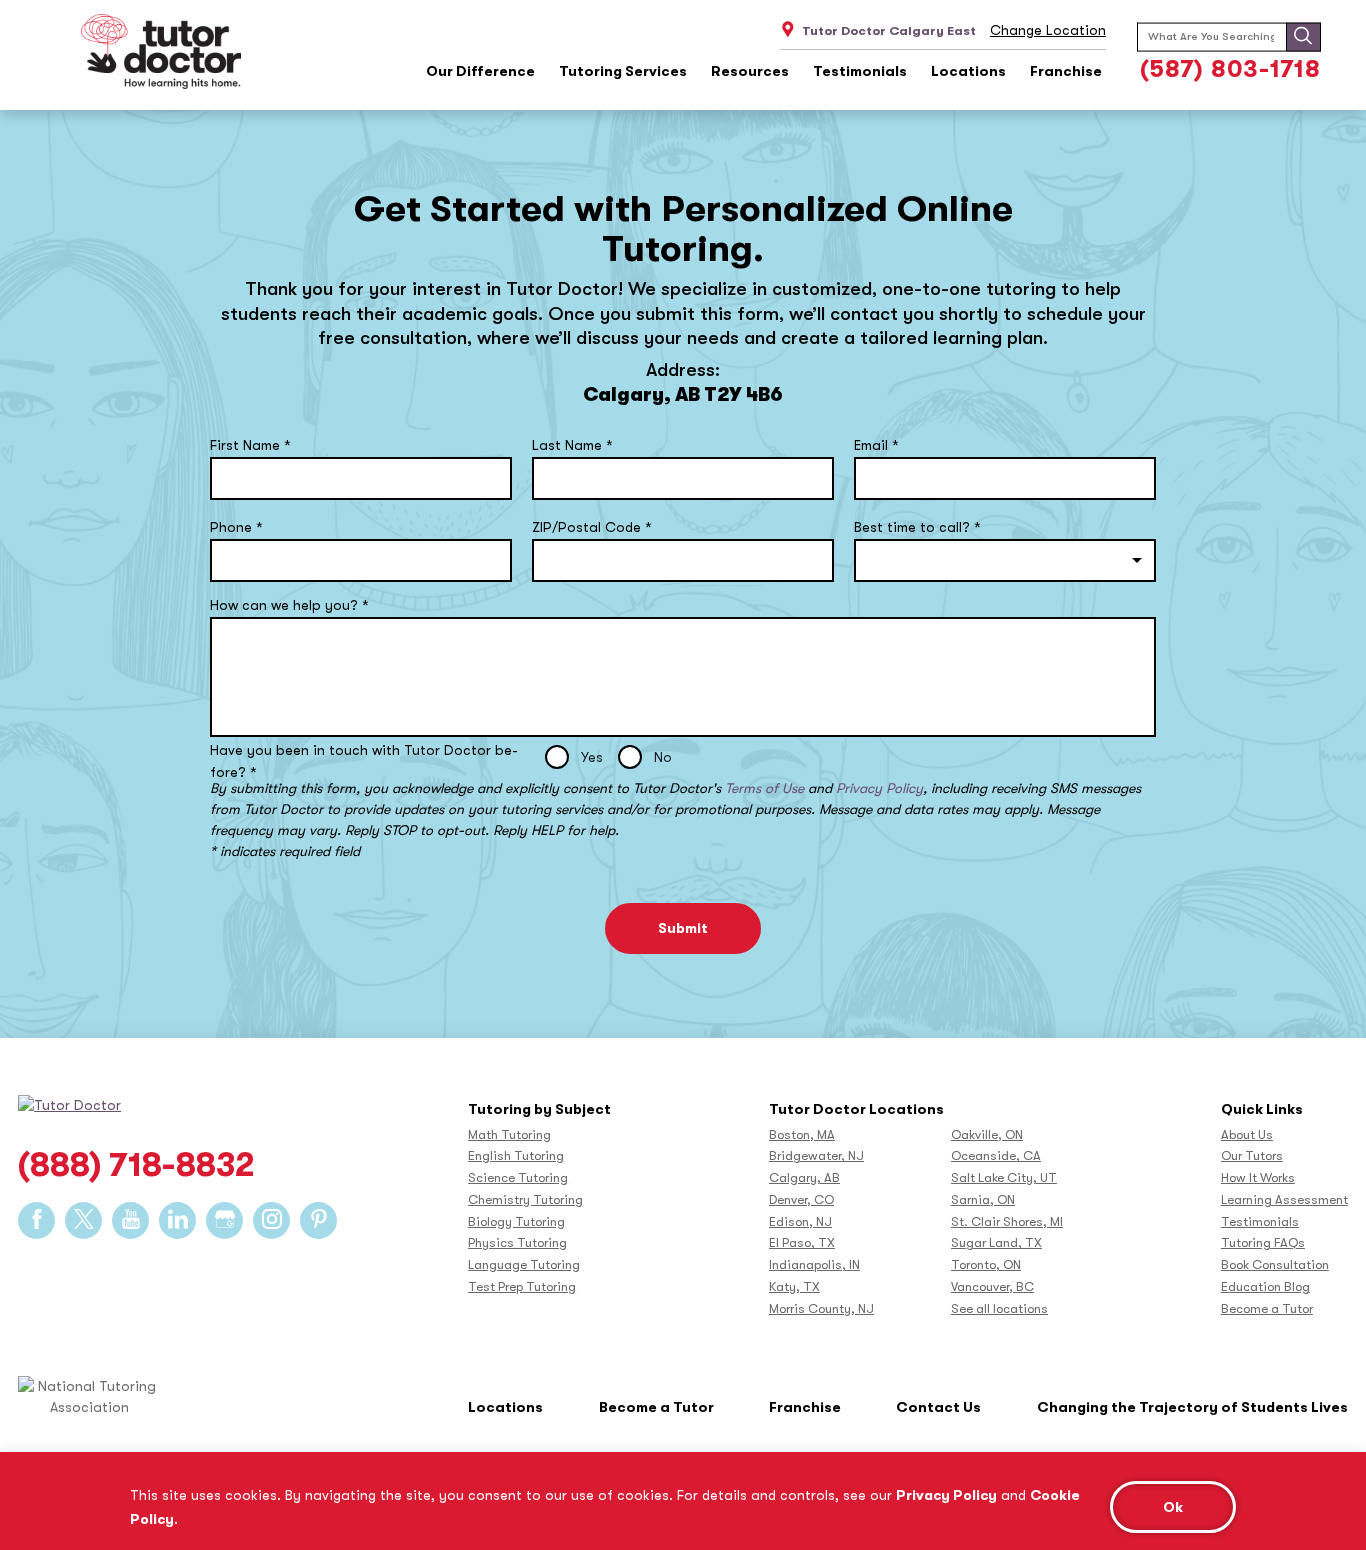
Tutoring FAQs (1263, 1242)
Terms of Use (764, 788)
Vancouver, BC (992, 1286)
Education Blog (1265, 1286)
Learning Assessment (1284, 1199)
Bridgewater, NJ (816, 1155)
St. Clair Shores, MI (1007, 1221)
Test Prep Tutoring (522, 1286)
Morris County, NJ (821, 1308)
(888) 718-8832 (136, 1165)
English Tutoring (516, 1155)
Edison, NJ (800, 1221)
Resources (750, 71)
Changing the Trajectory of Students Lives (1192, 1407)
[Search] (1303, 36)
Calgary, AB (804, 1177)
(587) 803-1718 (1230, 68)
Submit (683, 928)
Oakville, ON (987, 1134)
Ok (1173, 1507)
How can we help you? (289, 605)
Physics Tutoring (517, 1242)
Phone (236, 527)
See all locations (999, 1308)
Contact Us (938, 1407)
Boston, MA (802, 1134)
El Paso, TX (802, 1242)
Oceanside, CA (996, 1155)
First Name (250, 445)
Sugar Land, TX (996, 1242)
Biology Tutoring (516, 1221)
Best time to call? (917, 527)
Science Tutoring (518, 1177)
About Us (1247, 1134)
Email (876, 445)
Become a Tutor (1267, 1308)
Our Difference (480, 71)
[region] (683, 1501)
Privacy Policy (946, 1495)
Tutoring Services (623, 71)
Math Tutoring (509, 1134)
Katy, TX (794, 1286)
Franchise (1066, 71)
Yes (592, 757)
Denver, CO (801, 1199)
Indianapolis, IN (814, 1264)
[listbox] (1005, 560)
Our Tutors (1252, 1155)
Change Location (1048, 30)
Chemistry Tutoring (525, 1199)
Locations (968, 71)
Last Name (572, 445)
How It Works (1258, 1177)
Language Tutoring (524, 1264)
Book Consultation (1275, 1264)
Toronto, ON (986, 1264)
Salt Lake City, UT (1004, 1177)
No (663, 757)
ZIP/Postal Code (592, 527)
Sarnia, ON (983, 1199)
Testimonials (860, 71)
